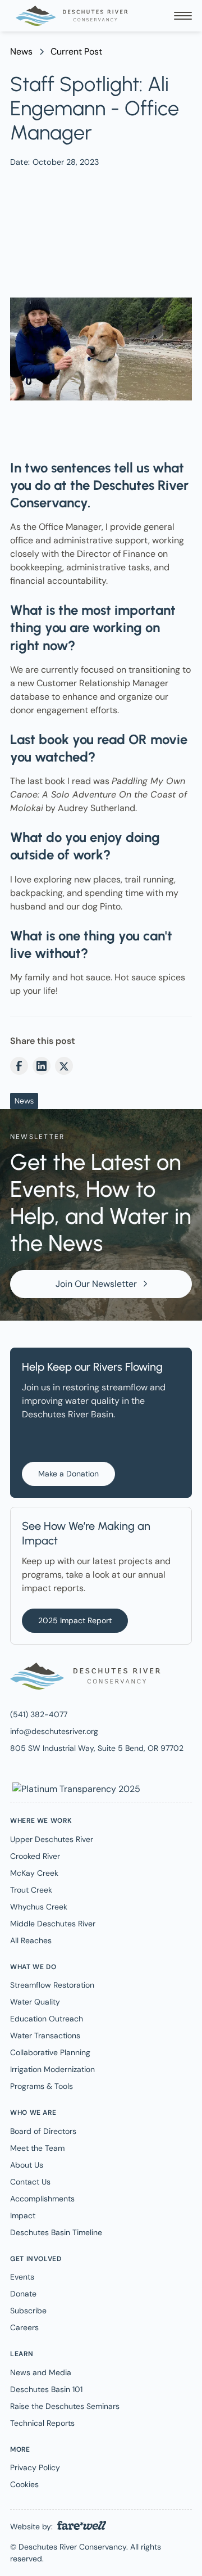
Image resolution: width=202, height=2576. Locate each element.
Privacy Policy (35, 2467)
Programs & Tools (42, 2086)
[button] (183, 16)
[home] (69, 16)
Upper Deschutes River (52, 1839)
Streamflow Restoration (52, 1985)
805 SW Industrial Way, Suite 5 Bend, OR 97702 (97, 1748)
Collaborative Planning (50, 2052)
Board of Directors (43, 2131)
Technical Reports (42, 2423)
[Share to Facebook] (19, 1066)
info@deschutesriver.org (54, 1731)
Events (22, 2277)
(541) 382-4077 (39, 1714)
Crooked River (35, 1856)
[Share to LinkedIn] (42, 1066)
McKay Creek (34, 1873)
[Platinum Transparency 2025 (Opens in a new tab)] (75, 1788)
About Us (27, 2165)
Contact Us (30, 2182)
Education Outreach (47, 2019)
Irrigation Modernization (52, 2069)
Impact (23, 2215)
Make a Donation (68, 1474)
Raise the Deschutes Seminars (65, 2406)
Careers (24, 2327)
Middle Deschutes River (53, 1924)
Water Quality (35, 2002)
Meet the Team (37, 2148)
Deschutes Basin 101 (46, 2389)
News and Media (41, 2372)
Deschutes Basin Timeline (56, 2232)
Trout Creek (31, 1890)
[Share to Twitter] (64, 1066)
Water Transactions (45, 2035)
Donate (23, 2294)
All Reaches (31, 1940)
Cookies (24, 2484)
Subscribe (28, 2311)
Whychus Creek (39, 1907)
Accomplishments (42, 2199)
